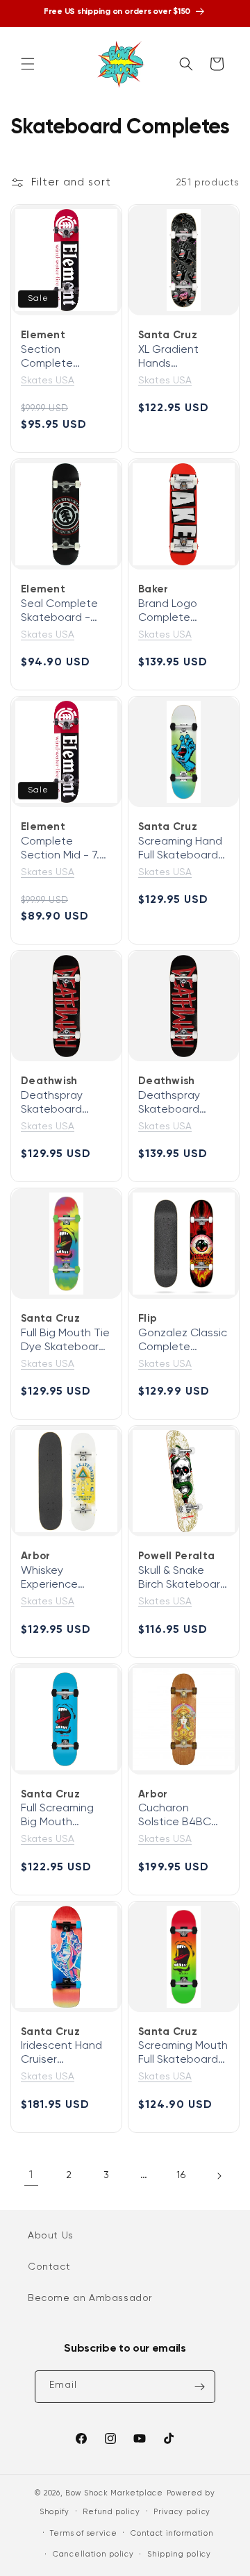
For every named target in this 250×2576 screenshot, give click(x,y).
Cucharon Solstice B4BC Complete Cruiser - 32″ (184, 1816)
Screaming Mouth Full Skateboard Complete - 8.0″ (183, 2054)
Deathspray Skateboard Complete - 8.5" (62, 1104)
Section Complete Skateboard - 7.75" (56, 358)
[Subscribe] (199, 2387)
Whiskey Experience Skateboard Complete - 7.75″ (64, 1579)
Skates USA (48, 381)
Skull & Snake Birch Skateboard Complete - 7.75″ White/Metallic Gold (183, 1579)
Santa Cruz (168, 335)
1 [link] (31, 2175)
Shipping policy (179, 2554)
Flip (148, 1319)
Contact (49, 2267)
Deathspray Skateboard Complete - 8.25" (182, 1104)
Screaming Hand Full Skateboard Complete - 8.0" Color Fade (180, 849)
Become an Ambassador (90, 2298)
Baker (153, 589)
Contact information (172, 2533)
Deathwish (49, 1081)
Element (43, 335)
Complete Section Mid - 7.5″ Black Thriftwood (65, 849)
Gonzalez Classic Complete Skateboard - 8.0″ (183, 1341)
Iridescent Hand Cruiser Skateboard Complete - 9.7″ (61, 2054)
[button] (28, 64)
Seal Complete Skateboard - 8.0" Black (59, 612)
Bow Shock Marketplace (114, 2493)
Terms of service (83, 2533)
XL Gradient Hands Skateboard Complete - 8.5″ (180, 358)
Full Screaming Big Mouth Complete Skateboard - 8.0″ (57, 1816)
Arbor (36, 1556)
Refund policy (111, 2512)
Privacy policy (182, 2512)
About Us (51, 2236)
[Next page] (219, 2176)
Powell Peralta (176, 1556)
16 (181, 2175)
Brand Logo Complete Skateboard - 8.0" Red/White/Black (184, 612)
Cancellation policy (93, 2554)
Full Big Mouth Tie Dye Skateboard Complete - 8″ (65, 1341)
